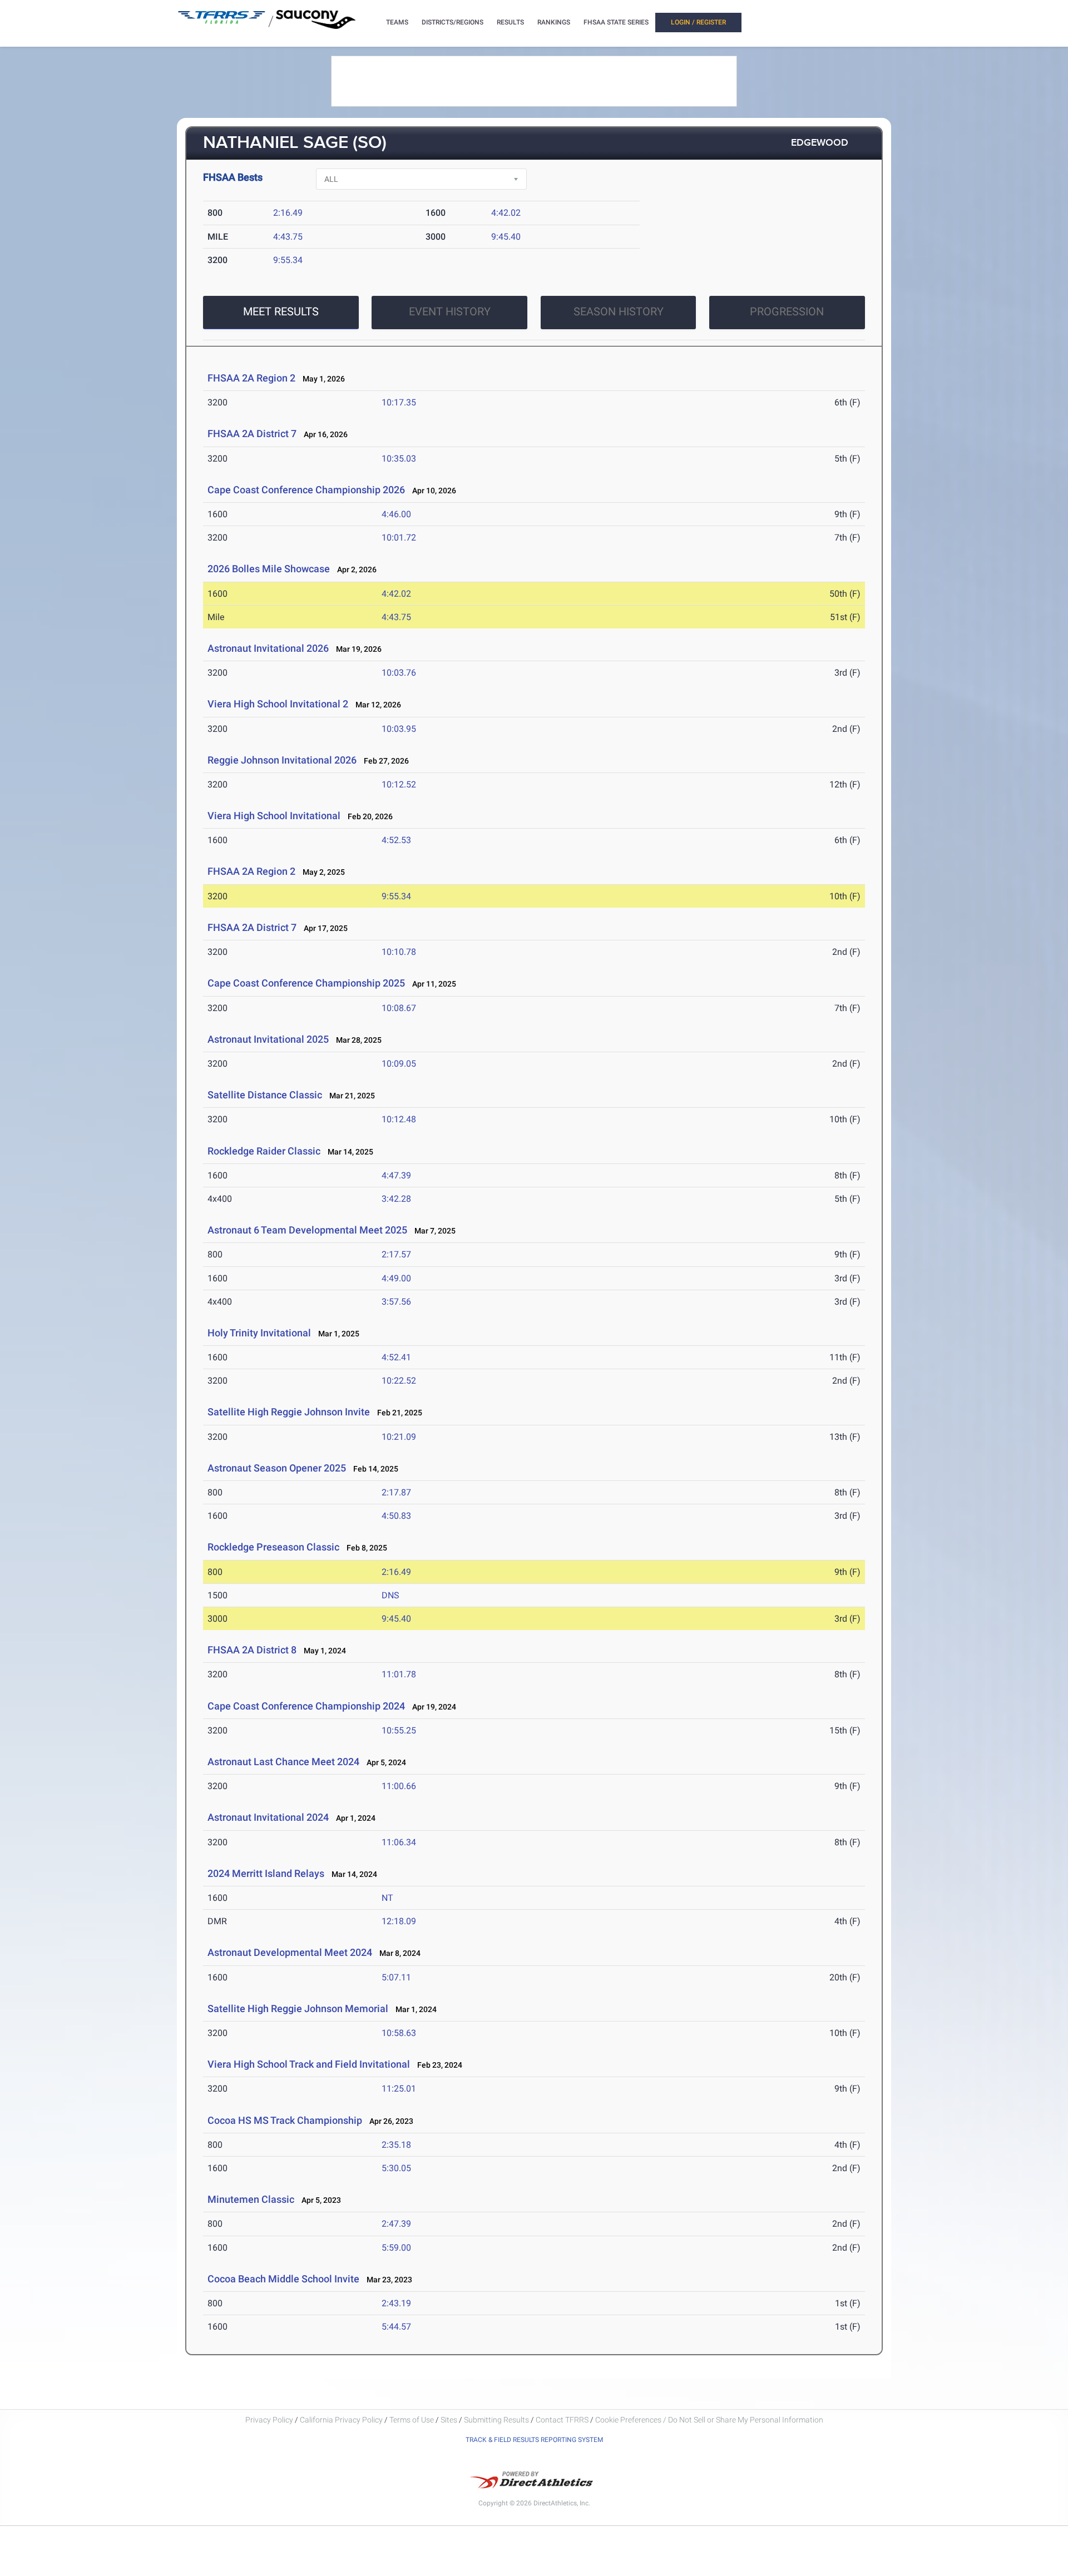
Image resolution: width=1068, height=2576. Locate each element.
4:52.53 (396, 840)
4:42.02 (506, 213)
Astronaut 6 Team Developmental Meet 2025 (307, 1230)
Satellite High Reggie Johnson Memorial (298, 2008)
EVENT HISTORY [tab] (450, 311)
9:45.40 (506, 237)
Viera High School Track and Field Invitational (309, 2064)
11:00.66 (399, 1786)
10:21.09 (399, 1437)
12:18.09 (399, 1921)
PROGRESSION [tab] (787, 311)
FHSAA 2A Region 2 (251, 378)
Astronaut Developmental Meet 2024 (290, 1952)
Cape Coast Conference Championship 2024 (306, 1706)
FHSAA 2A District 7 (252, 434)
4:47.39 (396, 1175)
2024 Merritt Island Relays (266, 1873)
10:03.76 (399, 673)
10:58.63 (399, 2033)
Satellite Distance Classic (265, 1095)
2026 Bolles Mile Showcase (269, 569)
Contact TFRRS (563, 2420)
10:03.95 (399, 729)
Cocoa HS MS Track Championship (285, 2120)
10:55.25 (399, 1730)
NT (387, 1898)
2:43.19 (396, 2303)
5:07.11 (396, 1977)
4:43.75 (288, 237)
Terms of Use (412, 2420)
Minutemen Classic (251, 2199)
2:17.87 (396, 1492)
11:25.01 (399, 2089)
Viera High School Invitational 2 (278, 704)
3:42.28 (396, 1199)
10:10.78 (399, 952)
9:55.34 (288, 260)
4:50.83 (396, 1516)
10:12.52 (399, 784)
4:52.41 (396, 1357)
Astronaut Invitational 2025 (268, 1039)
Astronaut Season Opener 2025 (277, 1468)
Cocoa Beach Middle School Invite (283, 2279)
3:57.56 (396, 1302)
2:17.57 (396, 1254)
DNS (390, 1595)
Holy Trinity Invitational (260, 1333)
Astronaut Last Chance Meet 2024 (283, 1762)
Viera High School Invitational (274, 816)
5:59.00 (396, 2248)
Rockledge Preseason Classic (273, 1547)
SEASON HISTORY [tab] (619, 311)
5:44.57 (396, 2327)
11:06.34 (399, 1842)
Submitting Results (496, 2420)
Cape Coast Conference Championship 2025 (306, 983)
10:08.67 (399, 1008)
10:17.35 (399, 402)
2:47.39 (396, 2224)
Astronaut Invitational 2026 (268, 648)
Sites (449, 2420)
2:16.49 (288, 213)
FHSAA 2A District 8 (252, 1650)
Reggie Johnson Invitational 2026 (282, 760)
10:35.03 (399, 459)
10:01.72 (399, 538)
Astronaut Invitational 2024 (268, 1817)
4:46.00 (396, 514)
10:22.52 (399, 1381)
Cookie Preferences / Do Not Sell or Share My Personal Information (709, 2420)
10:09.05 (399, 1064)
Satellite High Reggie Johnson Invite (289, 1412)
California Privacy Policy (341, 2420)
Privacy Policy (269, 2420)
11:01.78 (399, 1674)
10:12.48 (399, 1119)
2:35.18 (396, 2145)
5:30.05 (396, 2168)
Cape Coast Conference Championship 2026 (306, 490)
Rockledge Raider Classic (264, 1151)
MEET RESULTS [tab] (281, 311)
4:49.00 (396, 1278)
